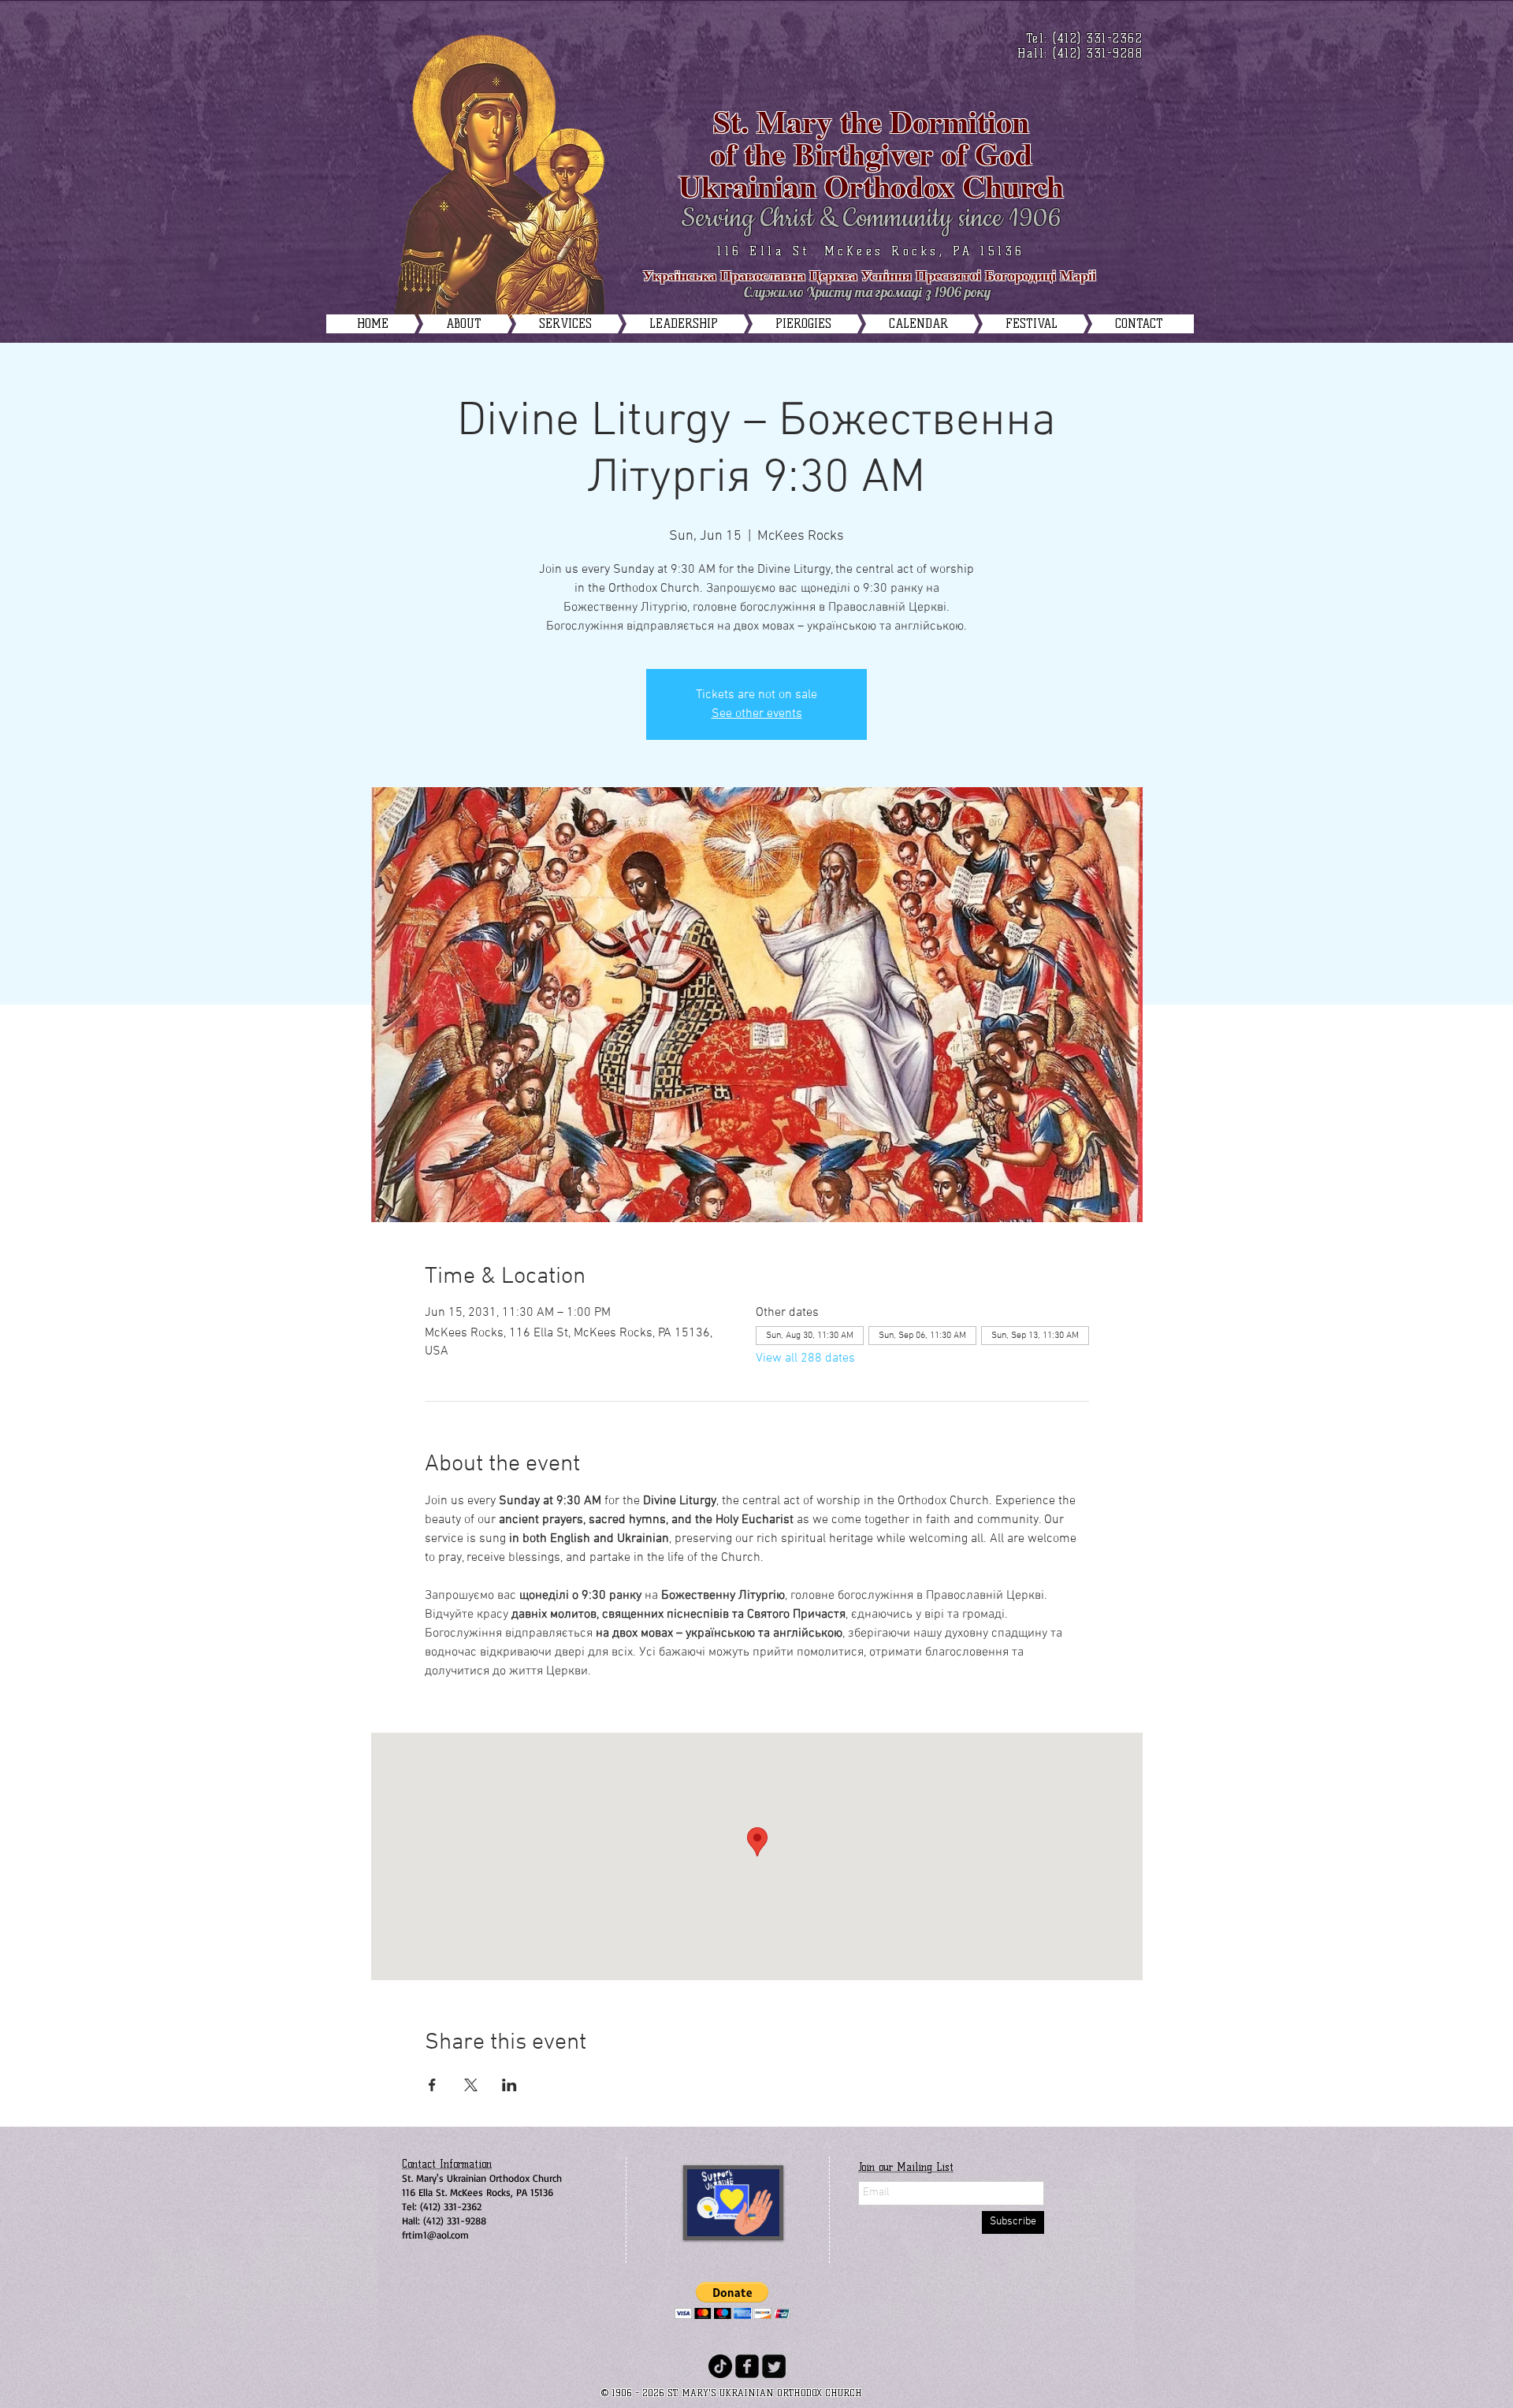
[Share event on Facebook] (432, 2085)
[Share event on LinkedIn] (509, 2085)
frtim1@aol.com (435, 2235)
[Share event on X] (471, 2085)
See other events (757, 714)
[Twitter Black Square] (774, 2366)
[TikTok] (720, 2366)
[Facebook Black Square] (747, 2366)
